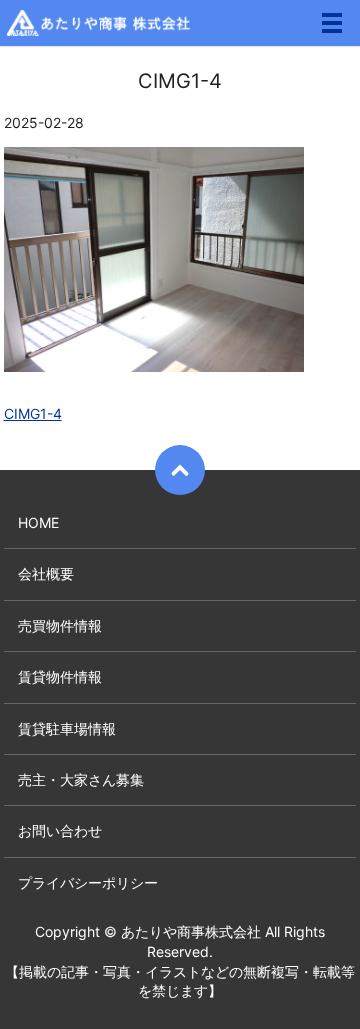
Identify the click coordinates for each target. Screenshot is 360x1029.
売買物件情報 (60, 625)
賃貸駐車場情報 (67, 728)
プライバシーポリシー (88, 882)
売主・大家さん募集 (81, 779)
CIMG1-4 (33, 413)
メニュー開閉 (332, 23)
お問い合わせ (60, 830)
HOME (38, 522)
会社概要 (46, 573)
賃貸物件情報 (60, 676)
